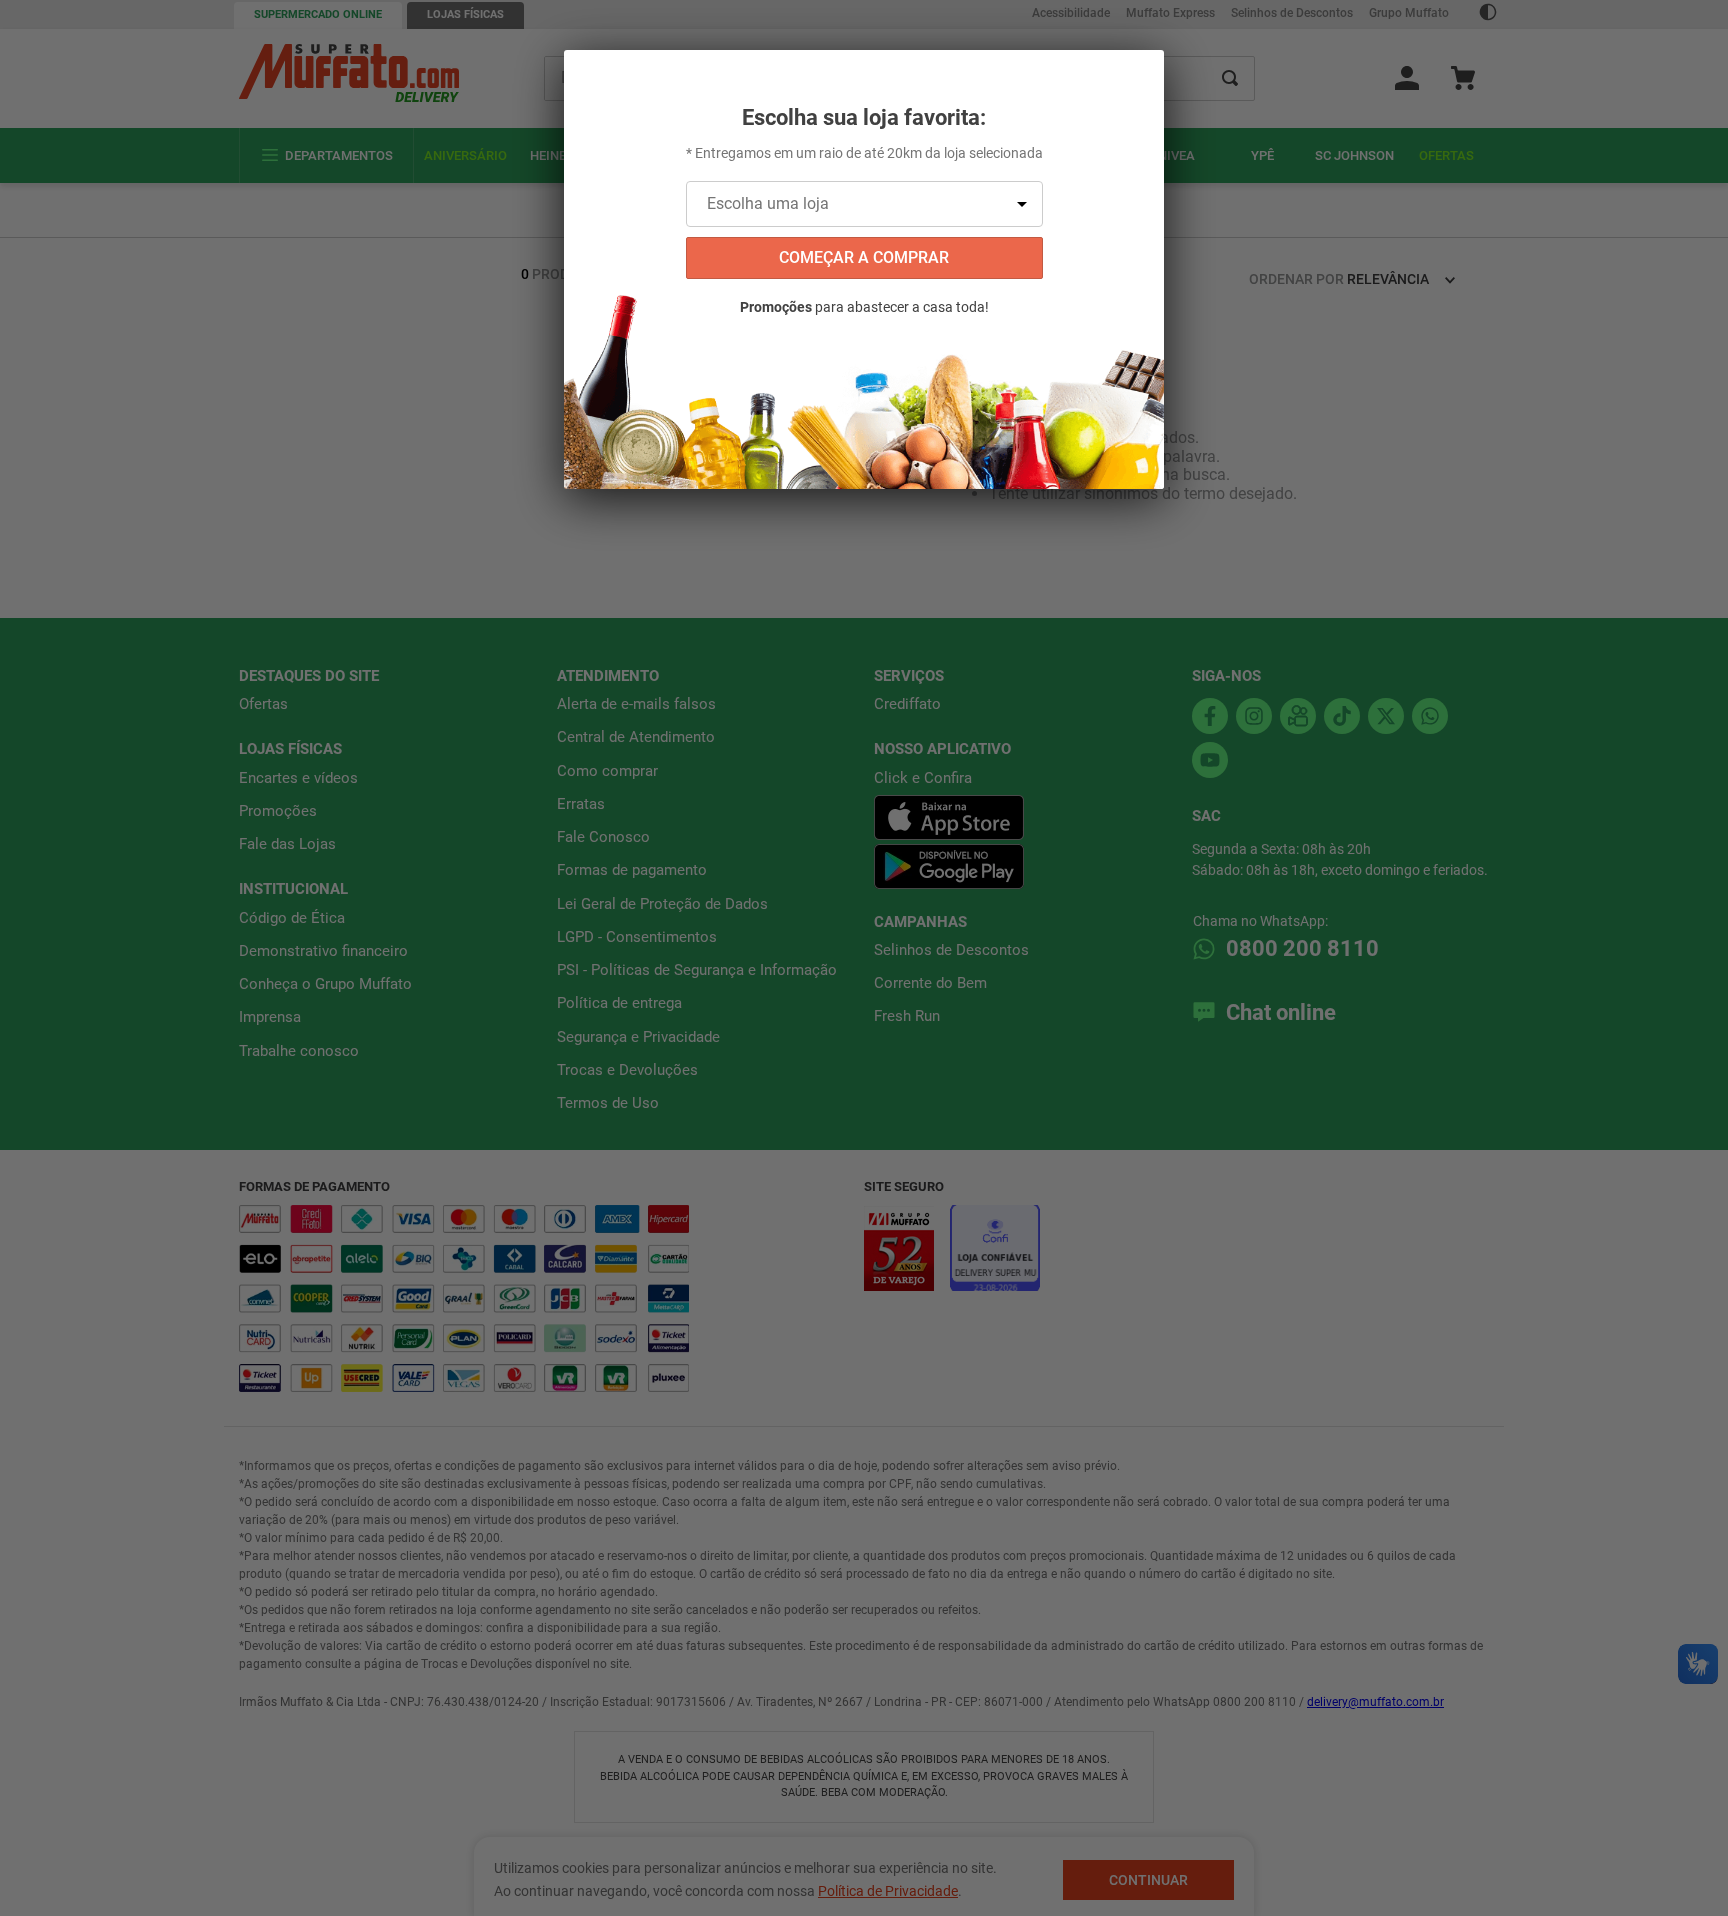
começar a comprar (864, 257)
